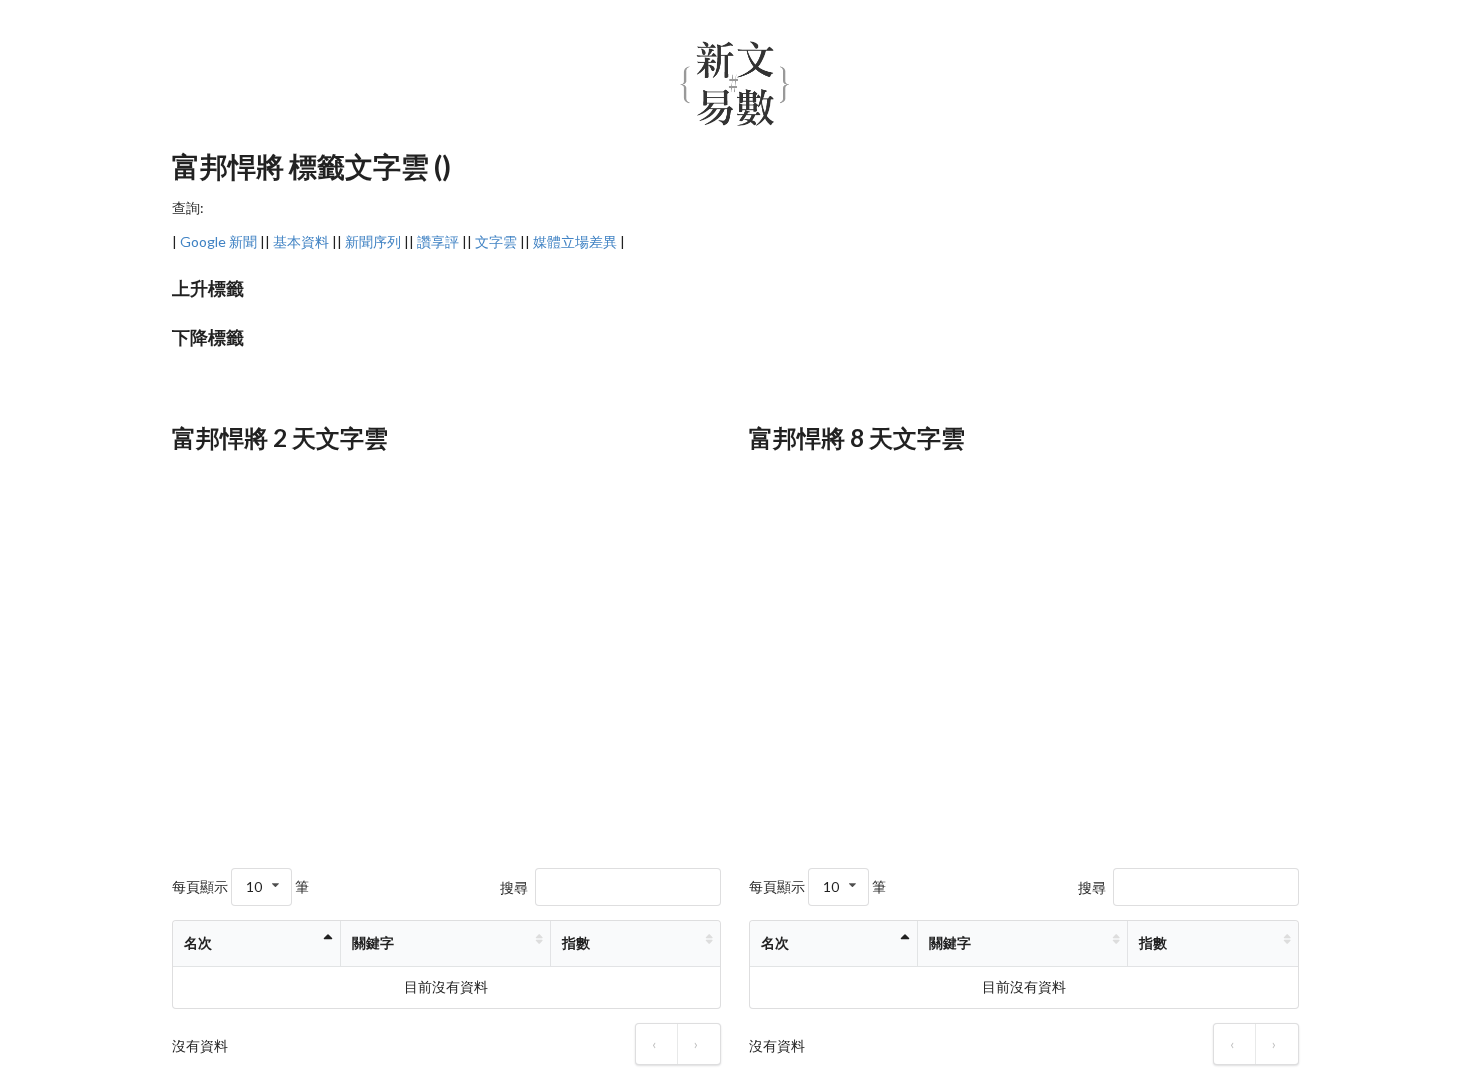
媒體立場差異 (575, 241)
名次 (198, 942)
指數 (576, 942)
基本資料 (301, 241)
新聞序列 (373, 241)
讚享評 (438, 241)
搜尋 (514, 886)
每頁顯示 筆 (240, 886)
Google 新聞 (218, 241)
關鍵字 (373, 942)
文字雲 (496, 241)
